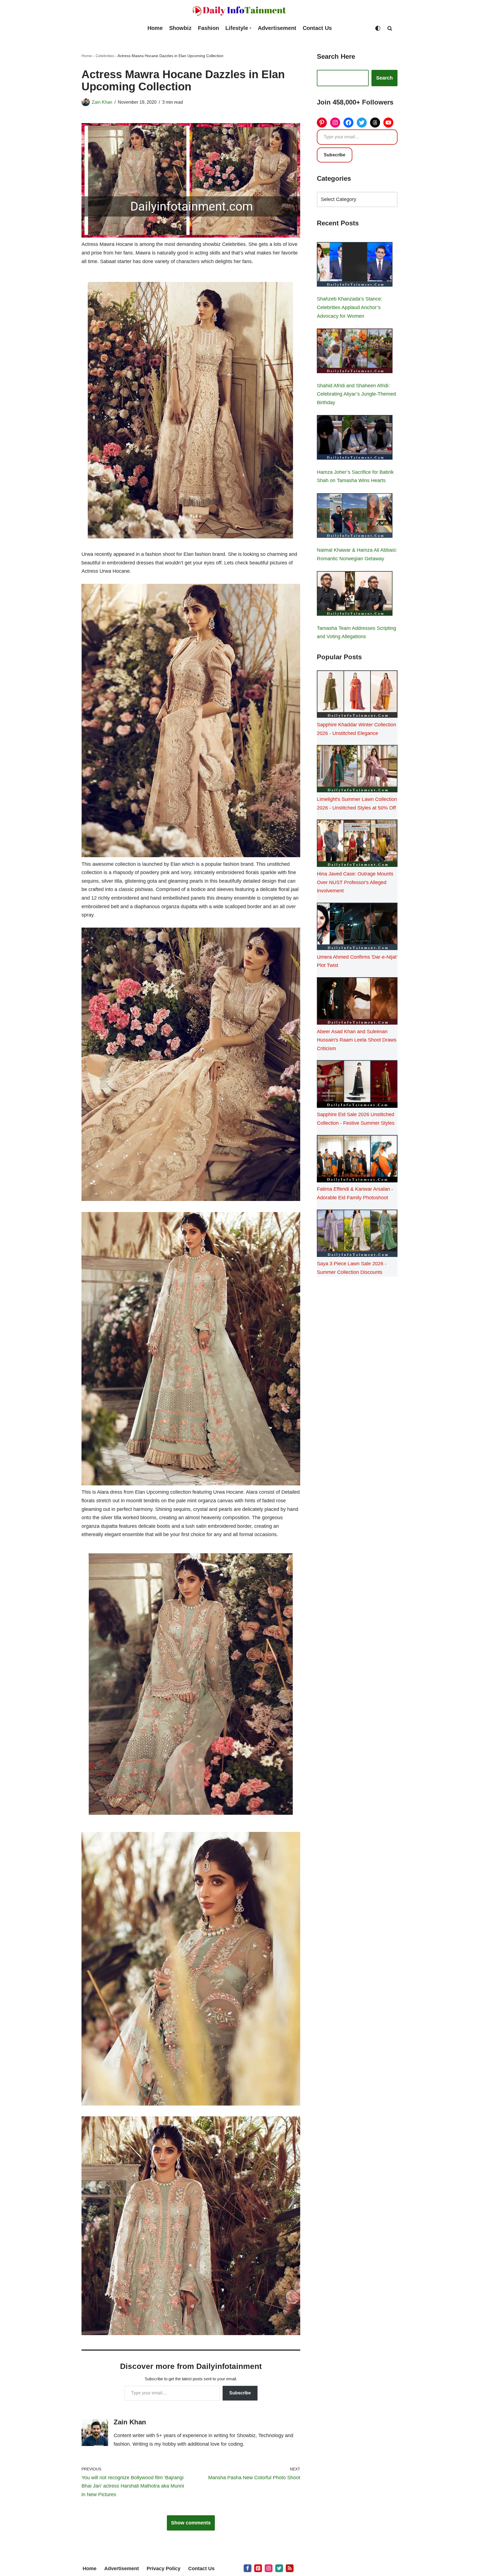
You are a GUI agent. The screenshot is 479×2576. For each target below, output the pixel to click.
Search (384, 78)
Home (155, 28)
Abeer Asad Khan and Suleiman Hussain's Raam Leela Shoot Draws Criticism (357, 1040)
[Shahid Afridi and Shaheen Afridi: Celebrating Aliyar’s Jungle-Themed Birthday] (355, 352)
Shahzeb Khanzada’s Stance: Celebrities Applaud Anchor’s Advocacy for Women (350, 307)
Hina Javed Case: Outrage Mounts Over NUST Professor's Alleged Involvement (355, 882)
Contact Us (317, 28)
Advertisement (277, 28)
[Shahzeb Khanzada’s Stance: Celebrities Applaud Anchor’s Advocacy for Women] (355, 266)
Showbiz (180, 28)
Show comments (191, 2523)
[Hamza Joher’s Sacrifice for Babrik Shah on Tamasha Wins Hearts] (355, 439)
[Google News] (290, 2568)
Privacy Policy (164, 2569)
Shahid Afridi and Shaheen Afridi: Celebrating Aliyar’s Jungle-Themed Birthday (356, 394)
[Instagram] (335, 123)
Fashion (208, 28)
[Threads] (375, 123)
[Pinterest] (322, 123)
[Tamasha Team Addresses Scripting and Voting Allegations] (355, 595)
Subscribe (240, 2393)
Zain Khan (102, 102)
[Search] (390, 28)
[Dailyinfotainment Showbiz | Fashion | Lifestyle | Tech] (239, 11)
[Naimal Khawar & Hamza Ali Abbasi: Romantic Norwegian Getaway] (355, 517)
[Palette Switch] (378, 28)
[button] (250, 28)
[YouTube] (388, 123)
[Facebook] (348, 123)
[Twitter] (362, 123)
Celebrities (105, 56)
